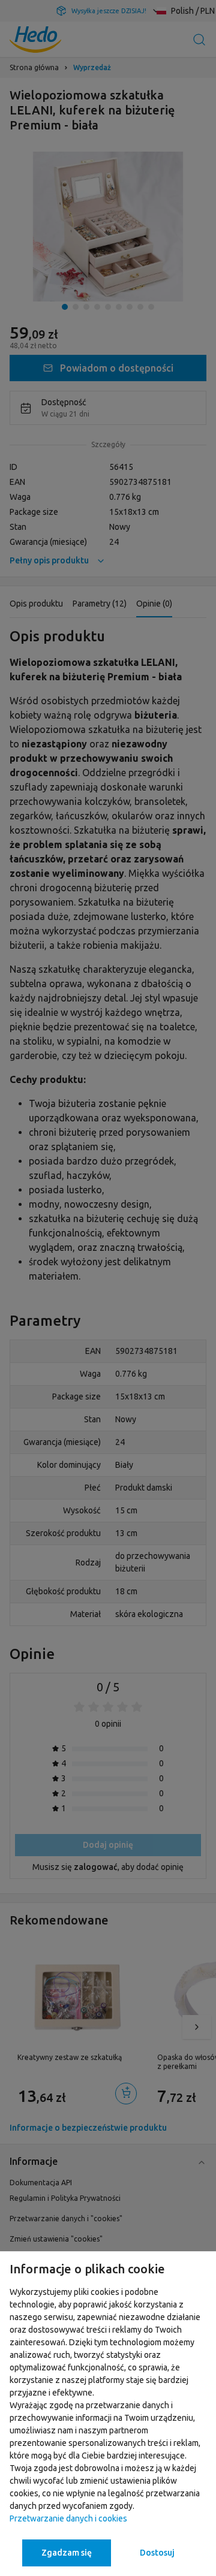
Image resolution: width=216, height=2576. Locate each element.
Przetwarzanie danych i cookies (68, 2518)
